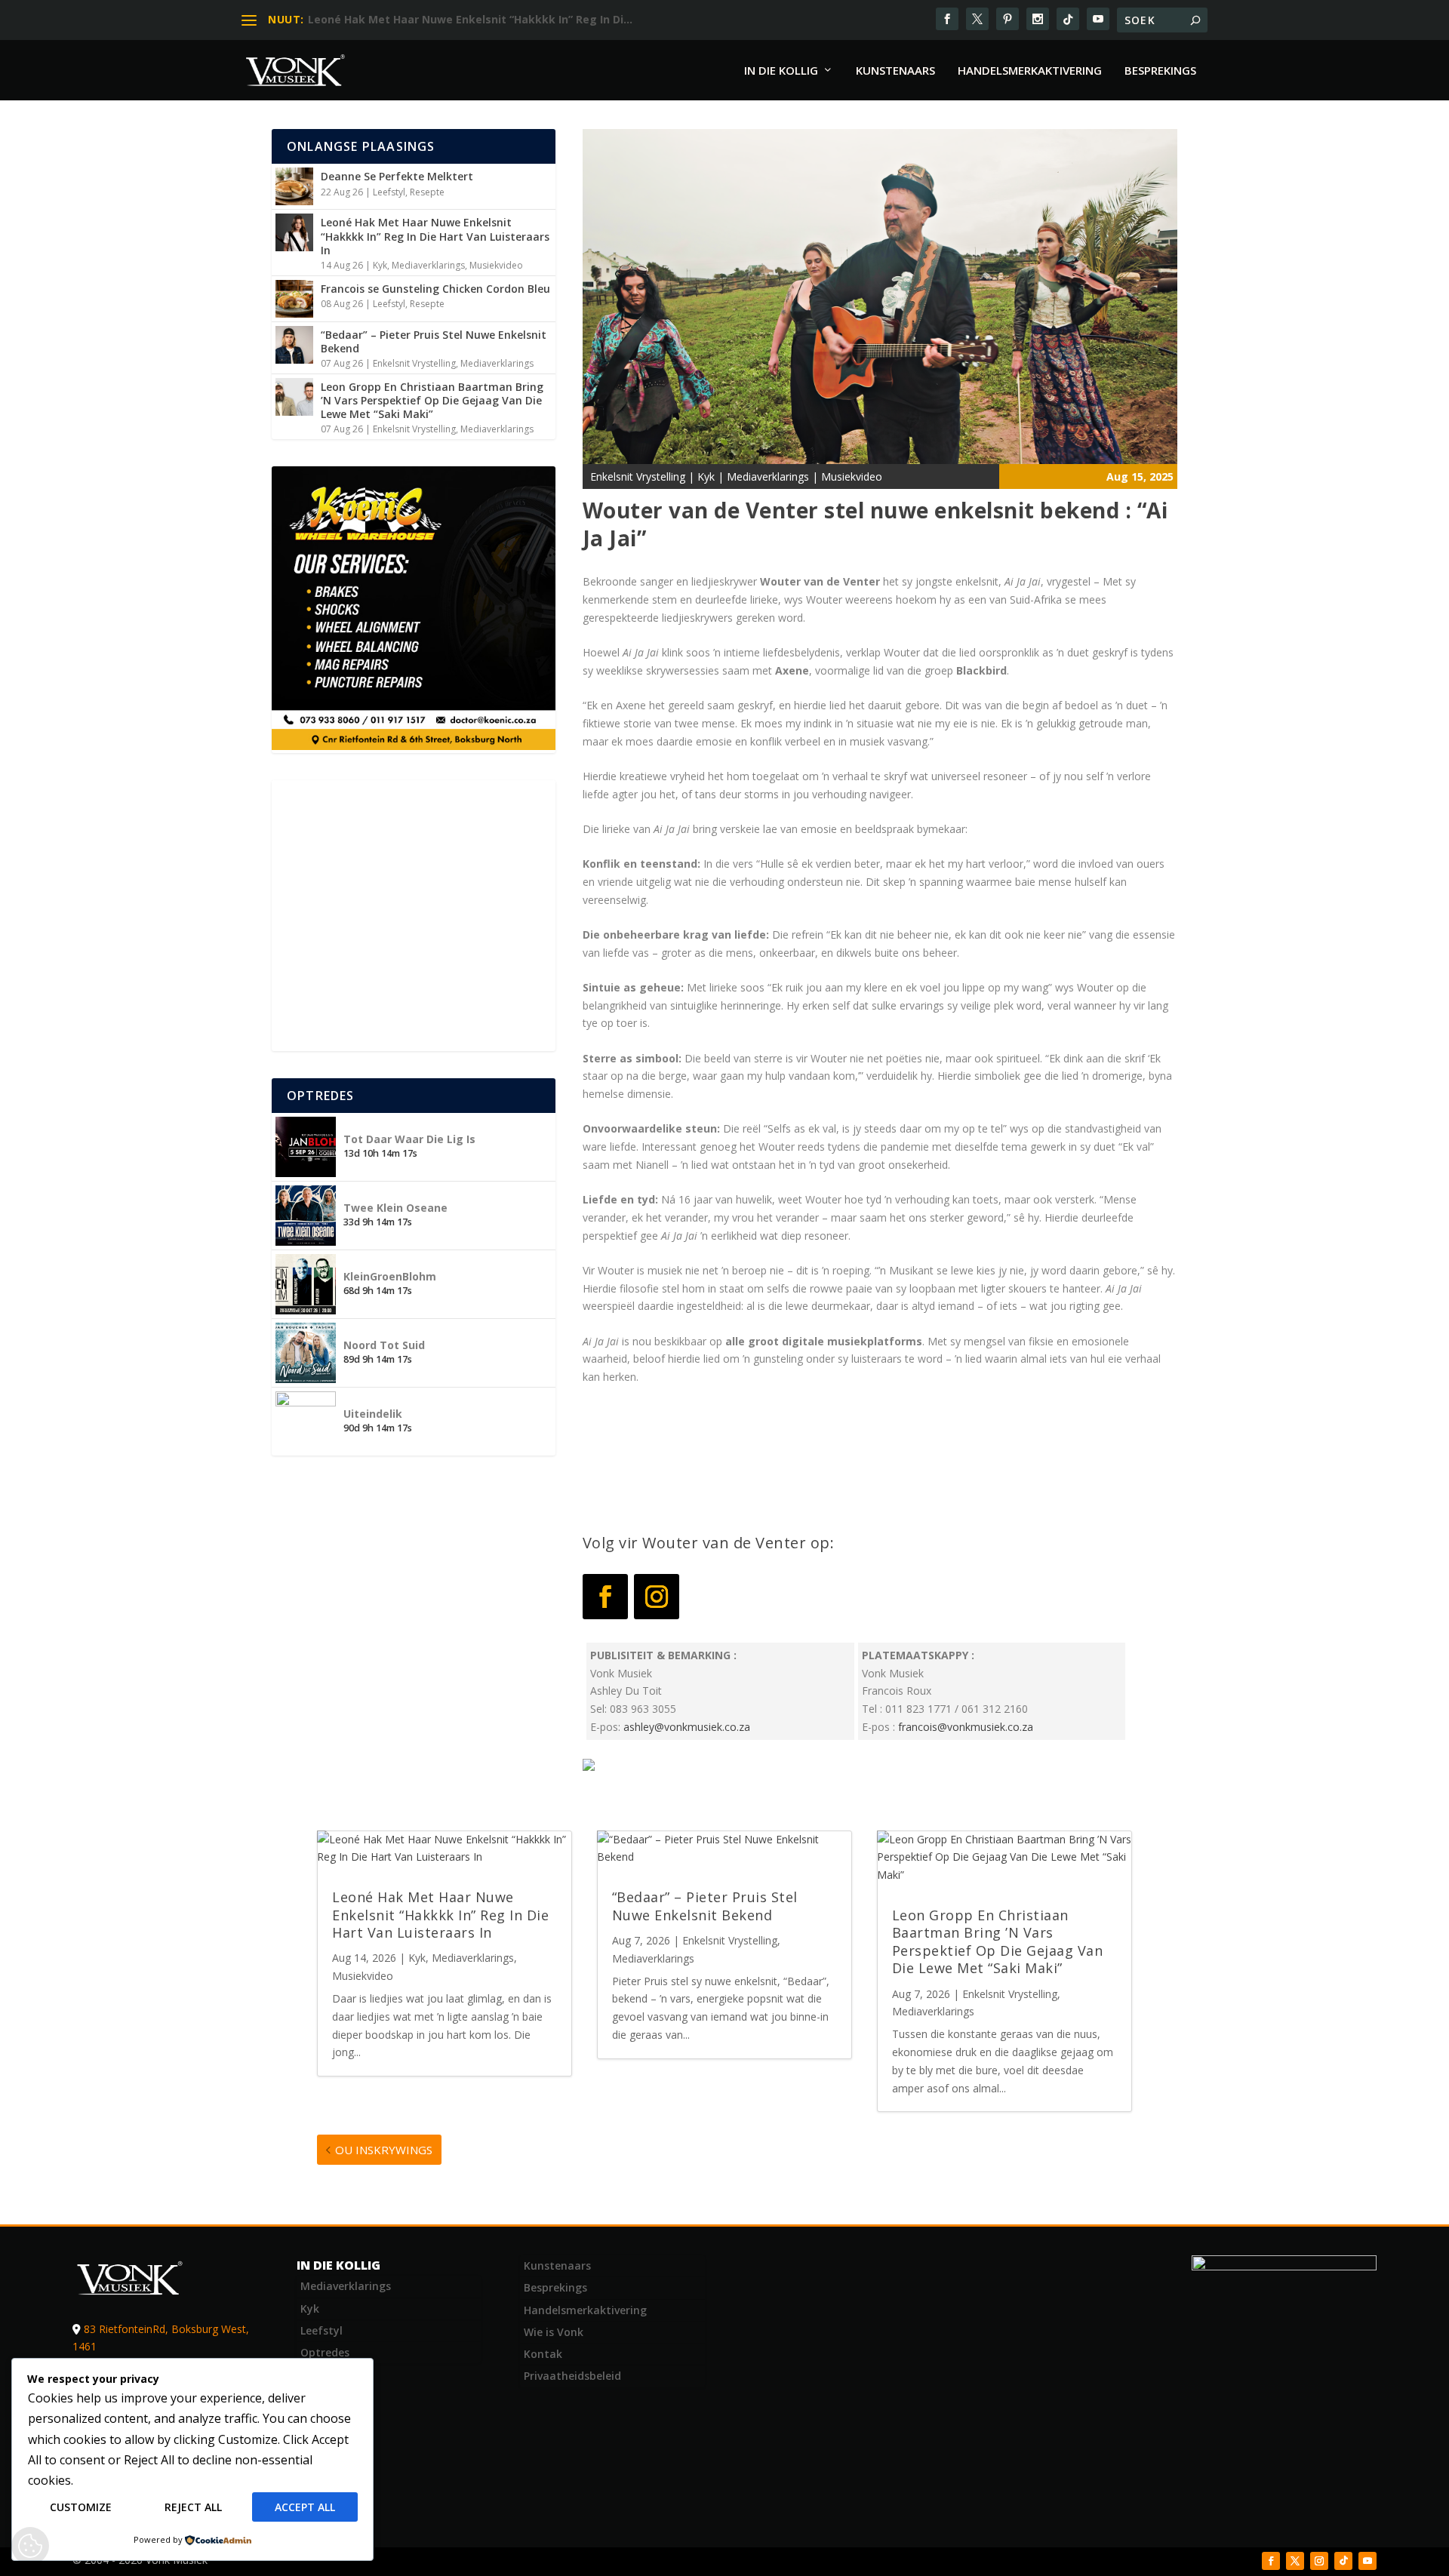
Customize (81, 2507)
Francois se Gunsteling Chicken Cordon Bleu (435, 289)
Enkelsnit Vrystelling (414, 363)
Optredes (325, 2352)
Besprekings (1160, 71)
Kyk (380, 265)
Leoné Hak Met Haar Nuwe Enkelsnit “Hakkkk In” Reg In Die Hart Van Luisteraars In (435, 236)
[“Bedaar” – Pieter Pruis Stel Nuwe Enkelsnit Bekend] (294, 345)
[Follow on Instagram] (657, 1597)
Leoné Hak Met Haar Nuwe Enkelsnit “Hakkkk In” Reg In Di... (470, 19)
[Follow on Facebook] (605, 1597)
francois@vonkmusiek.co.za (966, 1727)
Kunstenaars (895, 71)
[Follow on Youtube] (1367, 2561)
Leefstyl (389, 192)
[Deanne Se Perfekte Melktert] (294, 186)
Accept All (305, 2507)
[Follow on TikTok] (1343, 2561)
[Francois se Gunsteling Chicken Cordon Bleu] (294, 299)
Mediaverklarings (428, 265)
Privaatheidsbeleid (572, 2376)
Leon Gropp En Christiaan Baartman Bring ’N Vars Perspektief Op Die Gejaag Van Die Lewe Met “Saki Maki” (432, 400)
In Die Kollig (781, 71)
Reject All (193, 2507)
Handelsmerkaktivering (1030, 71)
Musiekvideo (496, 265)
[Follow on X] (1295, 2561)
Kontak (543, 2354)
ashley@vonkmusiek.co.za (687, 1727)
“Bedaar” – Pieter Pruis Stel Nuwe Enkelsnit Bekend (434, 341)
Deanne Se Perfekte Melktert (397, 176)
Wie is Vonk (554, 2332)
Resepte (427, 192)
